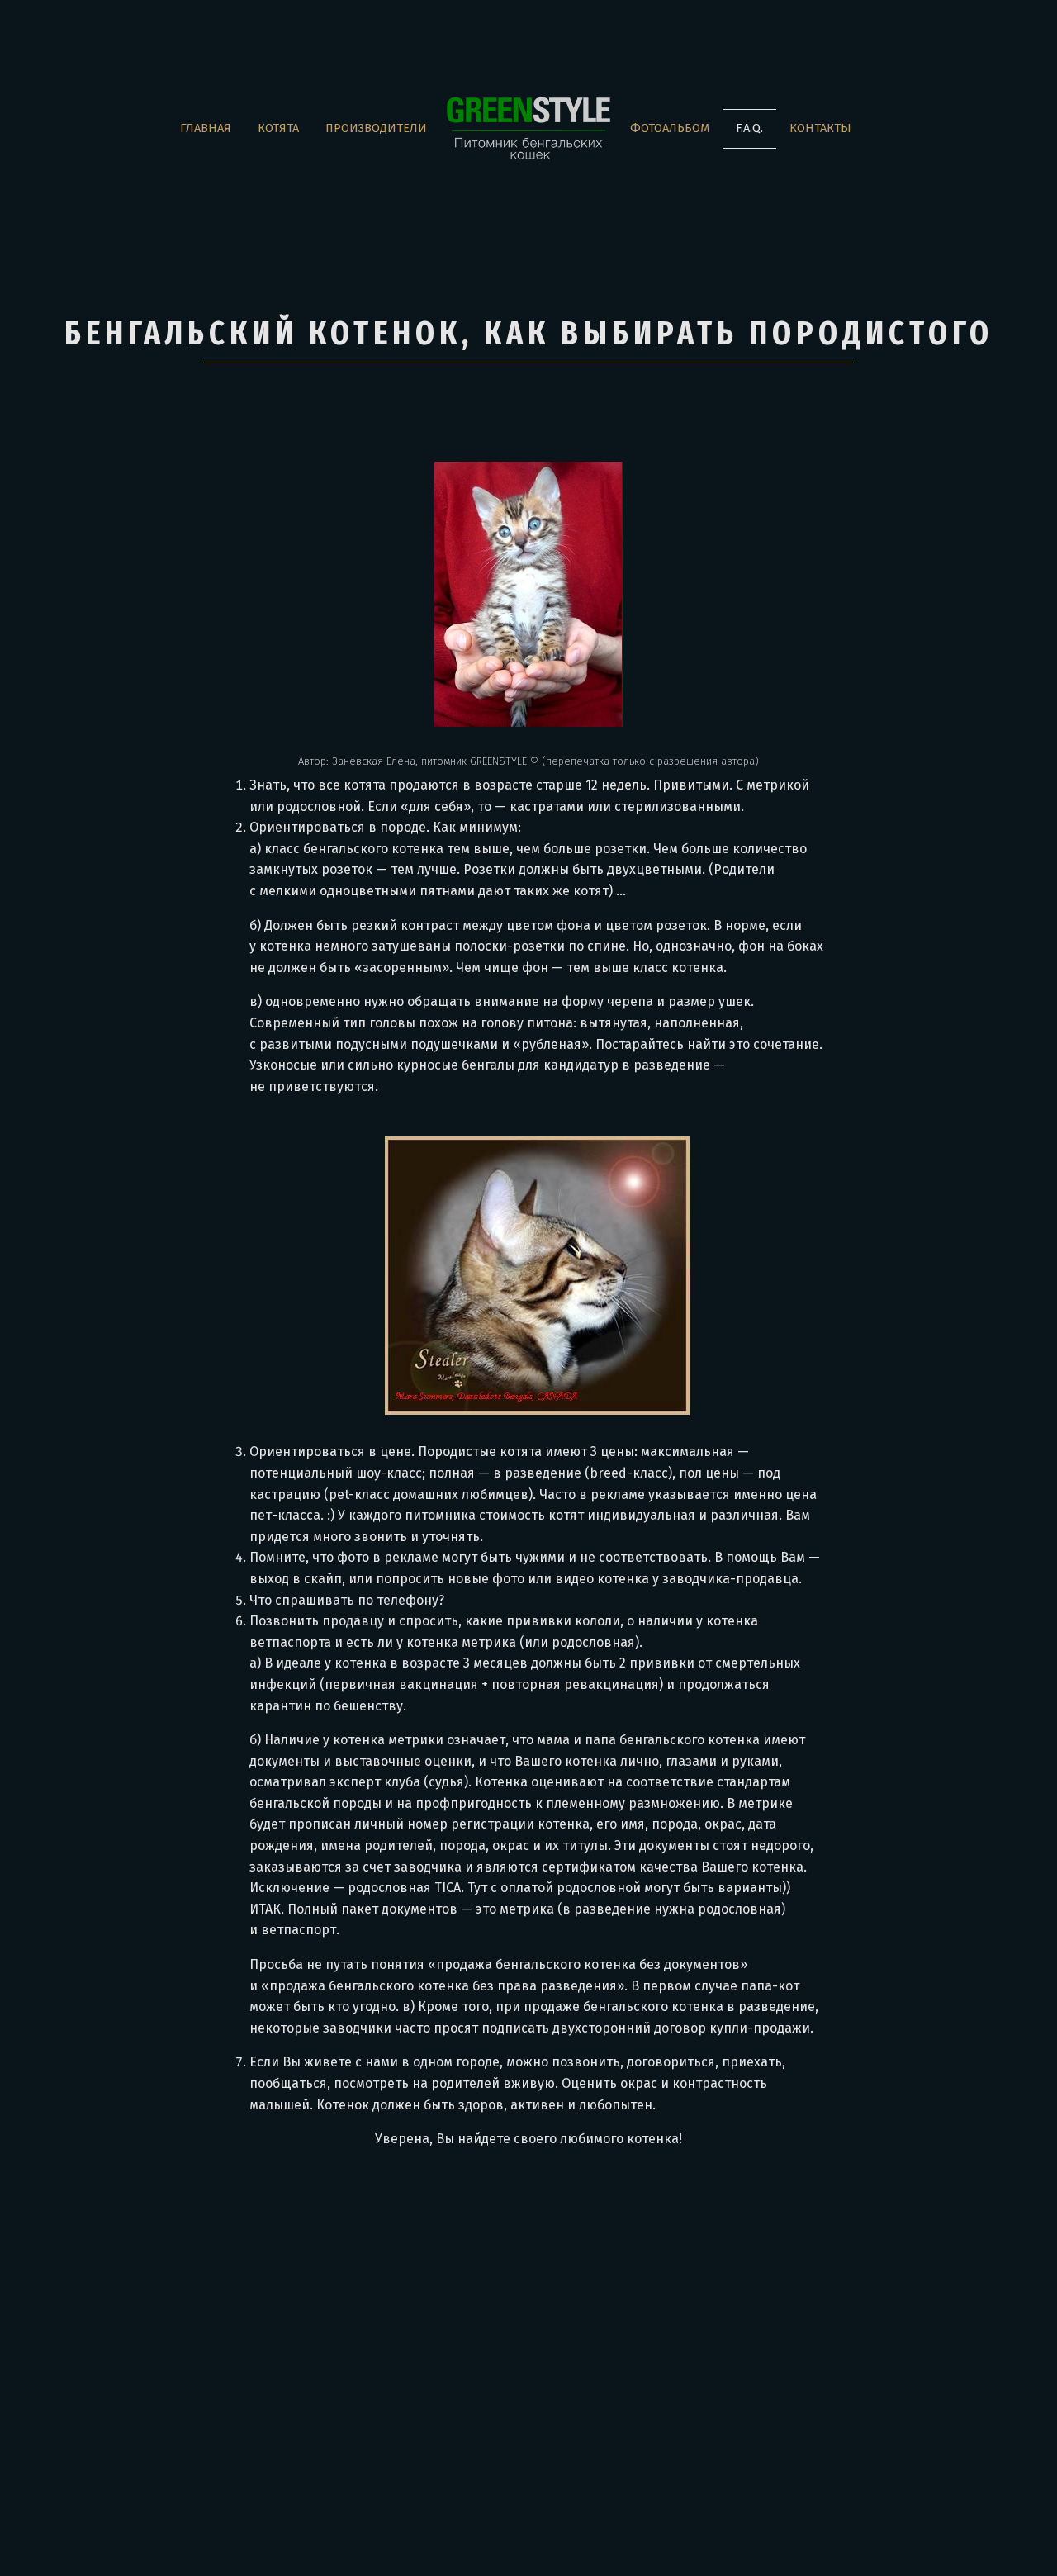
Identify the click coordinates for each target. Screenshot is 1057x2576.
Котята (278, 128)
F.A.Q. (749, 128)
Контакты (820, 128)
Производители (376, 128)
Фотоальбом (670, 128)
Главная (206, 128)
